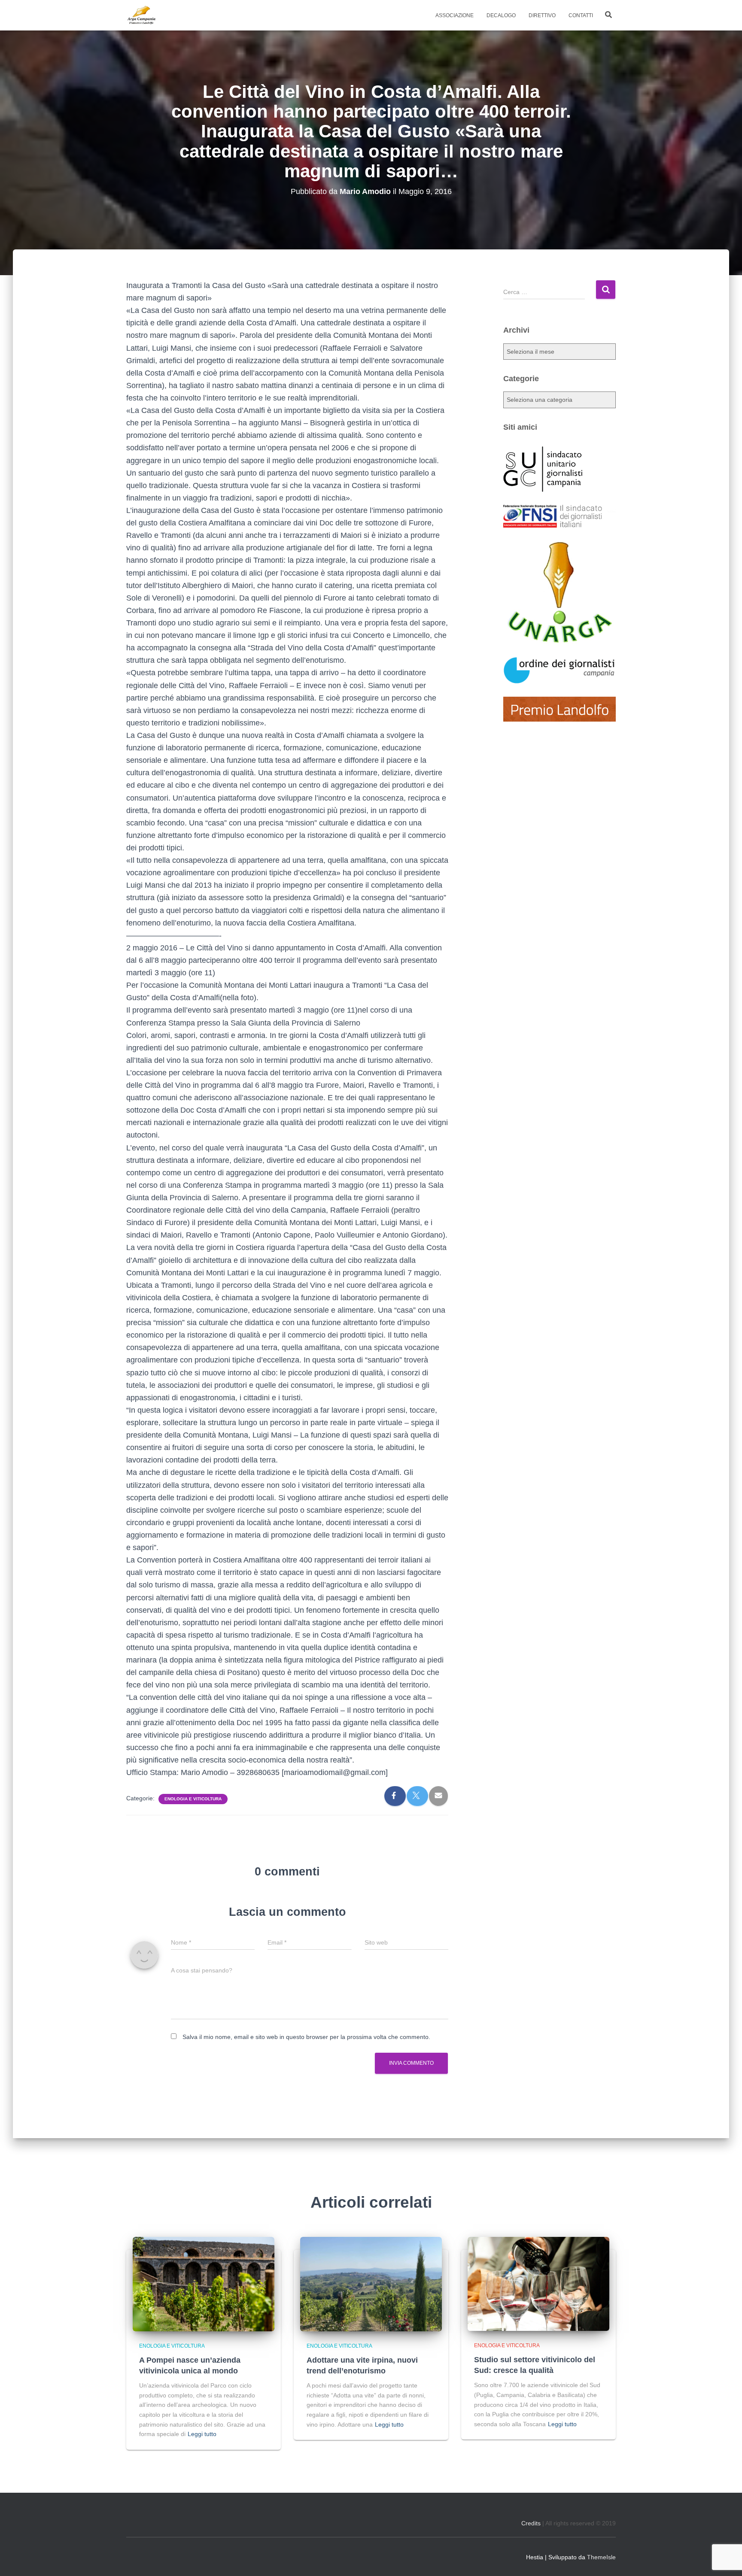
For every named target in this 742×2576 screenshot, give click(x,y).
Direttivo (542, 15)
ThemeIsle (601, 2557)
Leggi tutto (202, 2434)
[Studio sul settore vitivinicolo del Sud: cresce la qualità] (538, 2284)
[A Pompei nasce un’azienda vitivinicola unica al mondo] (204, 2284)
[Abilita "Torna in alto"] (725, 2559)
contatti (581, 15)
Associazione (455, 15)
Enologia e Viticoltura (193, 1799)
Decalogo (501, 15)
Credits (531, 2523)
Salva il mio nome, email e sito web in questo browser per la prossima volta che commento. (306, 2037)
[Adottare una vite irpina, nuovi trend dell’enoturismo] (371, 2284)
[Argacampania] (141, 15)
